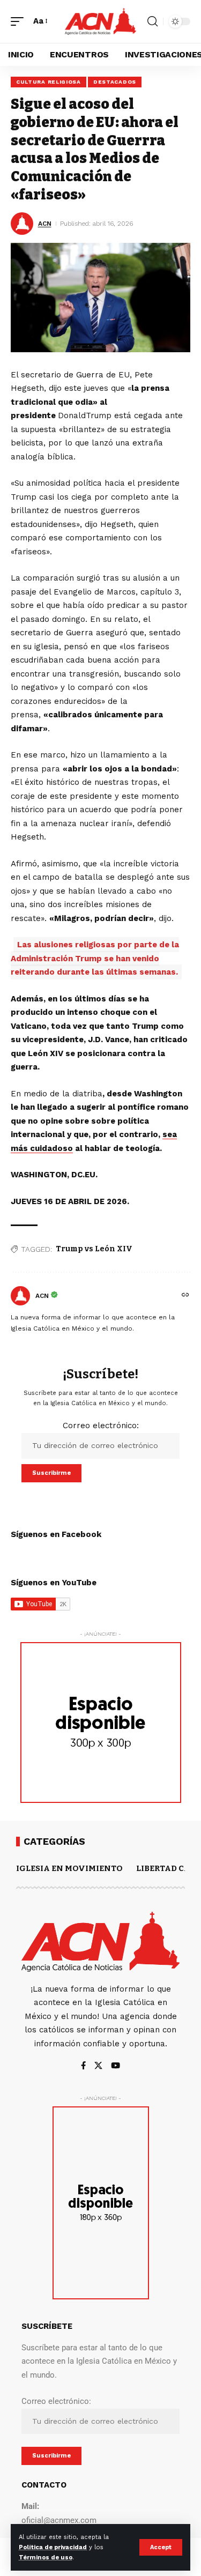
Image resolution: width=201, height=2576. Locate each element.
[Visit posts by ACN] (20, 1296)
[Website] (185, 1296)
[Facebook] (83, 2066)
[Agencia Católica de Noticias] (101, 22)
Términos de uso (46, 2558)
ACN (45, 224)
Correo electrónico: (101, 1426)
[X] (98, 2066)
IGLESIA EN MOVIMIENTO (69, 1868)
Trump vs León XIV (94, 1249)
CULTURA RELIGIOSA (49, 82)
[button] (161, 2547)
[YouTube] (116, 2066)
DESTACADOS (115, 82)
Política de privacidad (53, 2547)
